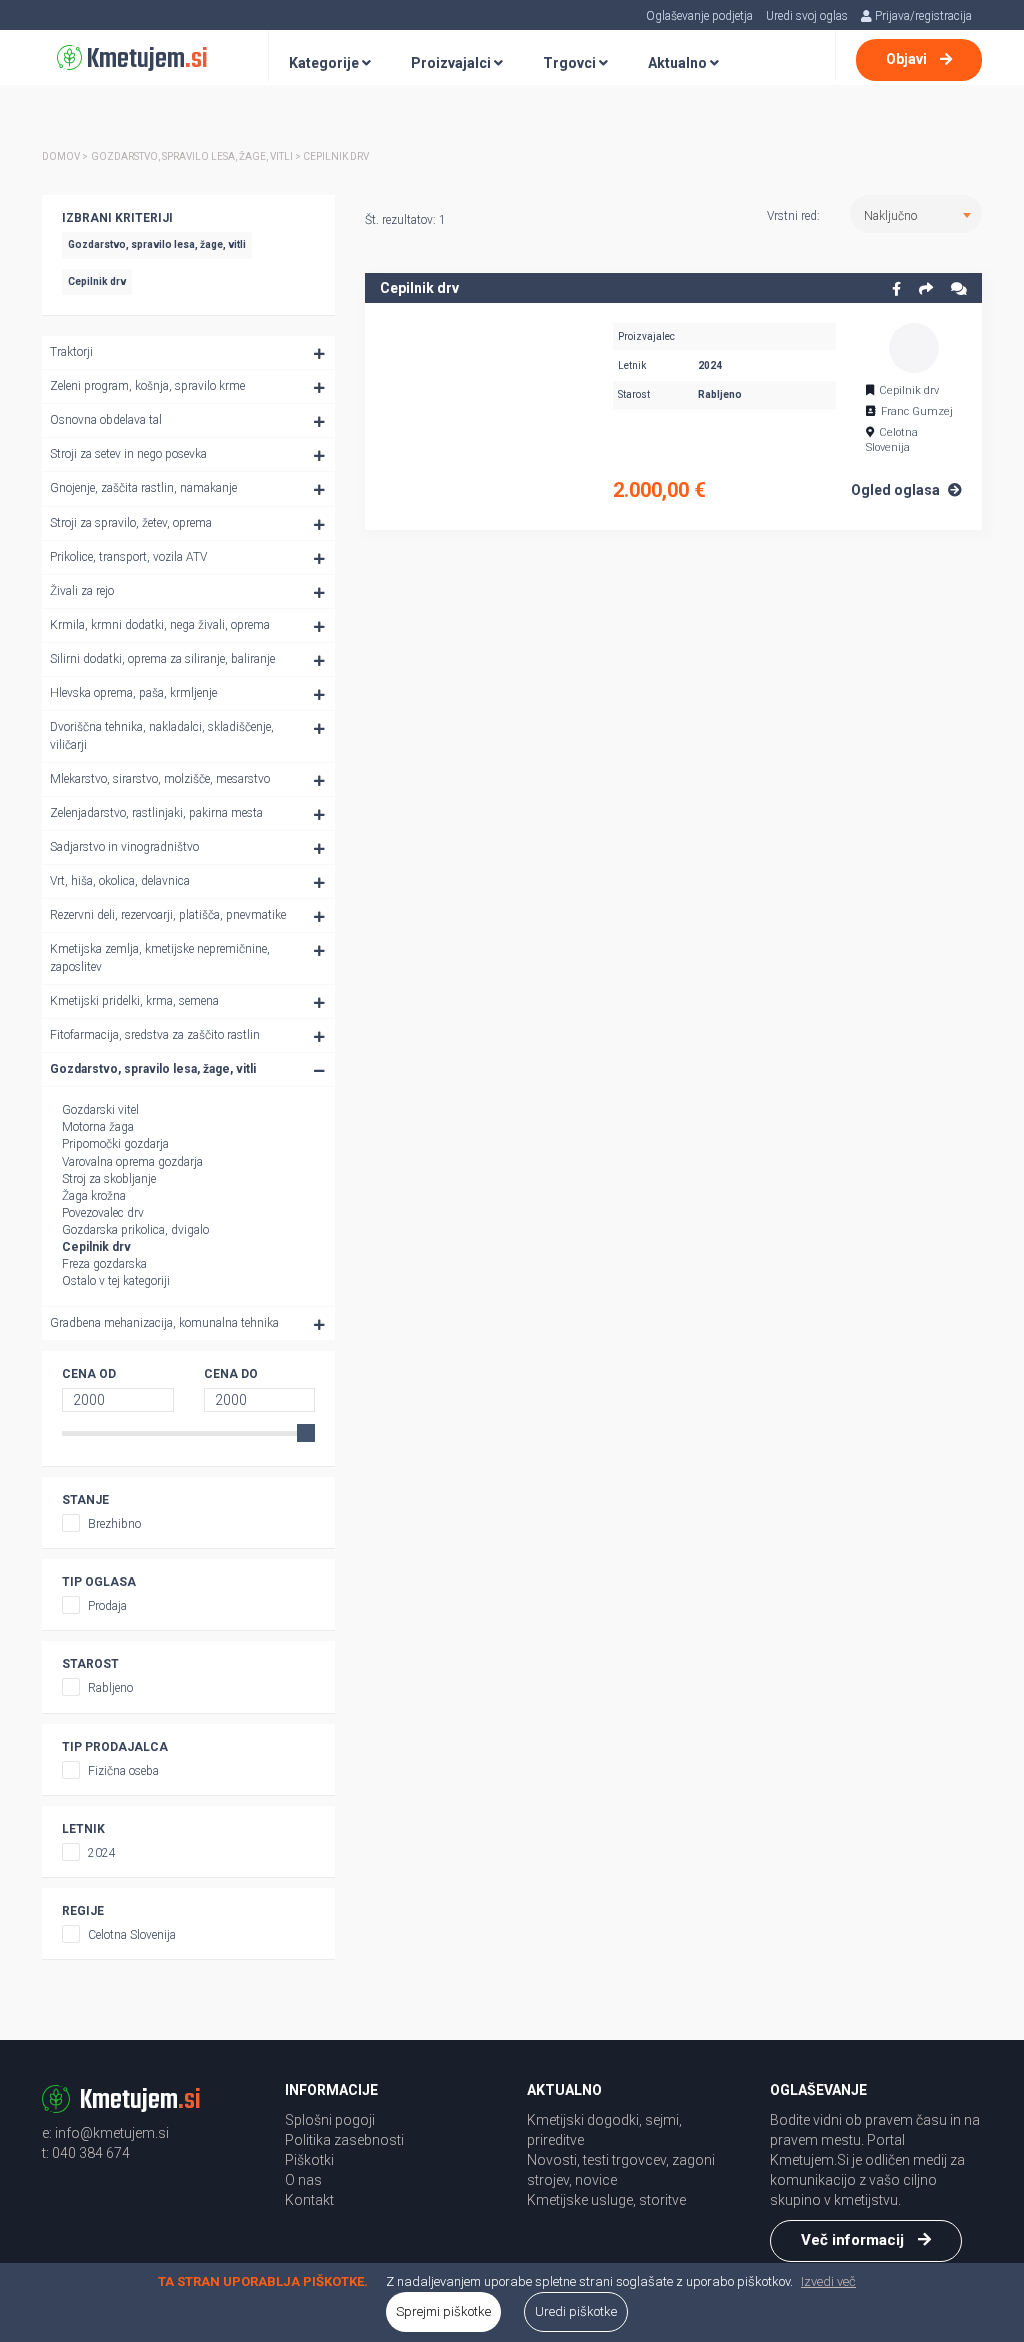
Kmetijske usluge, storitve (606, 2200)
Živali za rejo (82, 591)
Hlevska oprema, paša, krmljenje (133, 693)
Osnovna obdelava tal (106, 420)
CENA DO (231, 1374)
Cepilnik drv (96, 1247)
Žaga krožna (94, 1196)
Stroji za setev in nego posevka (128, 454)
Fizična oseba (123, 1771)
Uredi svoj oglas (807, 16)
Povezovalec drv (103, 1213)
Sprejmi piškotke (443, 2311)
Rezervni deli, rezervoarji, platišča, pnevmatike (168, 915)
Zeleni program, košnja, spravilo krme (147, 386)
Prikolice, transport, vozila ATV (128, 557)
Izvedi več (828, 2281)
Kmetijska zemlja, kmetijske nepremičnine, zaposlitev (160, 957)
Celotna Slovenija (132, 1935)
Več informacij (854, 2240)
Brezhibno (114, 1524)
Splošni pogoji (330, 2120)
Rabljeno (110, 1688)
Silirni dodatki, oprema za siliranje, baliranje (162, 659)
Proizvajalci (452, 63)
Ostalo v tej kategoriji (116, 1281)
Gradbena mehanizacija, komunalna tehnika (164, 1323)
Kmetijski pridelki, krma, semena (134, 1001)
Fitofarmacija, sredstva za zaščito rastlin (155, 1035)
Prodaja (107, 1606)
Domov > (65, 156)
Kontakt (309, 2200)
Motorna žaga (98, 1127)
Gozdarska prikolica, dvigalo (135, 1230)
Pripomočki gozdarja (115, 1144)
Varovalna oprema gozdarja (132, 1162)
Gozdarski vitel (100, 1110)
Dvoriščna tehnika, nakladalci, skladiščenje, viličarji (162, 735)
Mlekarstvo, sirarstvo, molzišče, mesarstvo (160, 779)
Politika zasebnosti (344, 2140)
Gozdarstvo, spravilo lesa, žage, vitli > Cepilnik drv (230, 156)
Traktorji (71, 352)
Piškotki (309, 2160)
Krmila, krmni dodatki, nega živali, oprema (160, 625)
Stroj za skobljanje (109, 1179)
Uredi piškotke (576, 2311)
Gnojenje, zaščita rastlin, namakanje (143, 488)
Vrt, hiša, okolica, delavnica (120, 881)
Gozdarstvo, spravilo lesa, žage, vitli (153, 1069)
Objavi (908, 59)
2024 (102, 1853)
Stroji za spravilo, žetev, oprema (131, 523)
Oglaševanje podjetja (699, 16)
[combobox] (916, 214)
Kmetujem (145, 59)
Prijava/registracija (922, 16)
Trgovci (571, 63)
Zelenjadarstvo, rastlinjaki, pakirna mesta (156, 813)
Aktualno (679, 63)
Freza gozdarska (104, 1264)
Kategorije (325, 63)
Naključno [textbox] (890, 216)
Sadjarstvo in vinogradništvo (124, 847)
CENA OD (89, 1374)
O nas (303, 2180)
